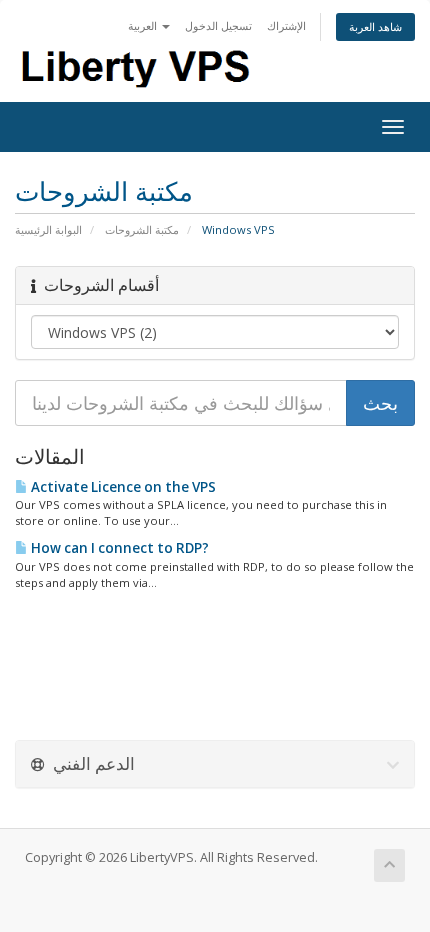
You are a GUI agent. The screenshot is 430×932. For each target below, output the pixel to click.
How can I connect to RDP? (118, 548)
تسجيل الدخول (218, 25)
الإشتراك (286, 25)
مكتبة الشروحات (142, 229)
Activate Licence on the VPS (122, 487)
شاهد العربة (375, 26)
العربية (144, 25)
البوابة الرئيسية (48, 229)
